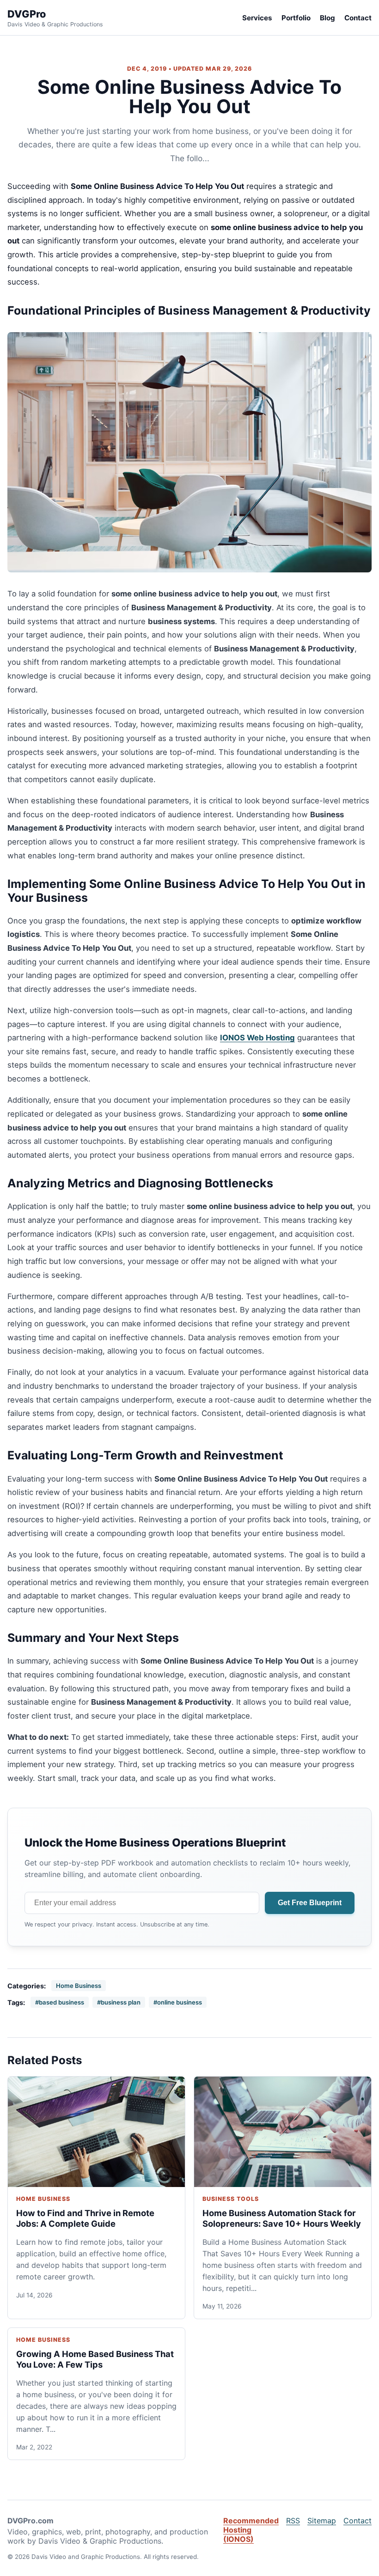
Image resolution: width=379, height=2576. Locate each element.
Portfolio (296, 18)
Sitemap (322, 2521)
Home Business (79, 1986)
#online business (178, 2002)
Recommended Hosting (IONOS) (251, 2530)
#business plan (119, 2002)
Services (257, 18)
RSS (293, 2521)
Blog (327, 18)
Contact (358, 18)
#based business (60, 2002)
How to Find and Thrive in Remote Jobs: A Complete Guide (85, 2218)
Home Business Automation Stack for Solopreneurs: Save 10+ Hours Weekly (282, 2218)
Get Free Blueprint (310, 1903)
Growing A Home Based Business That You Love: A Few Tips (95, 2359)
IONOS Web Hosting (257, 1038)
